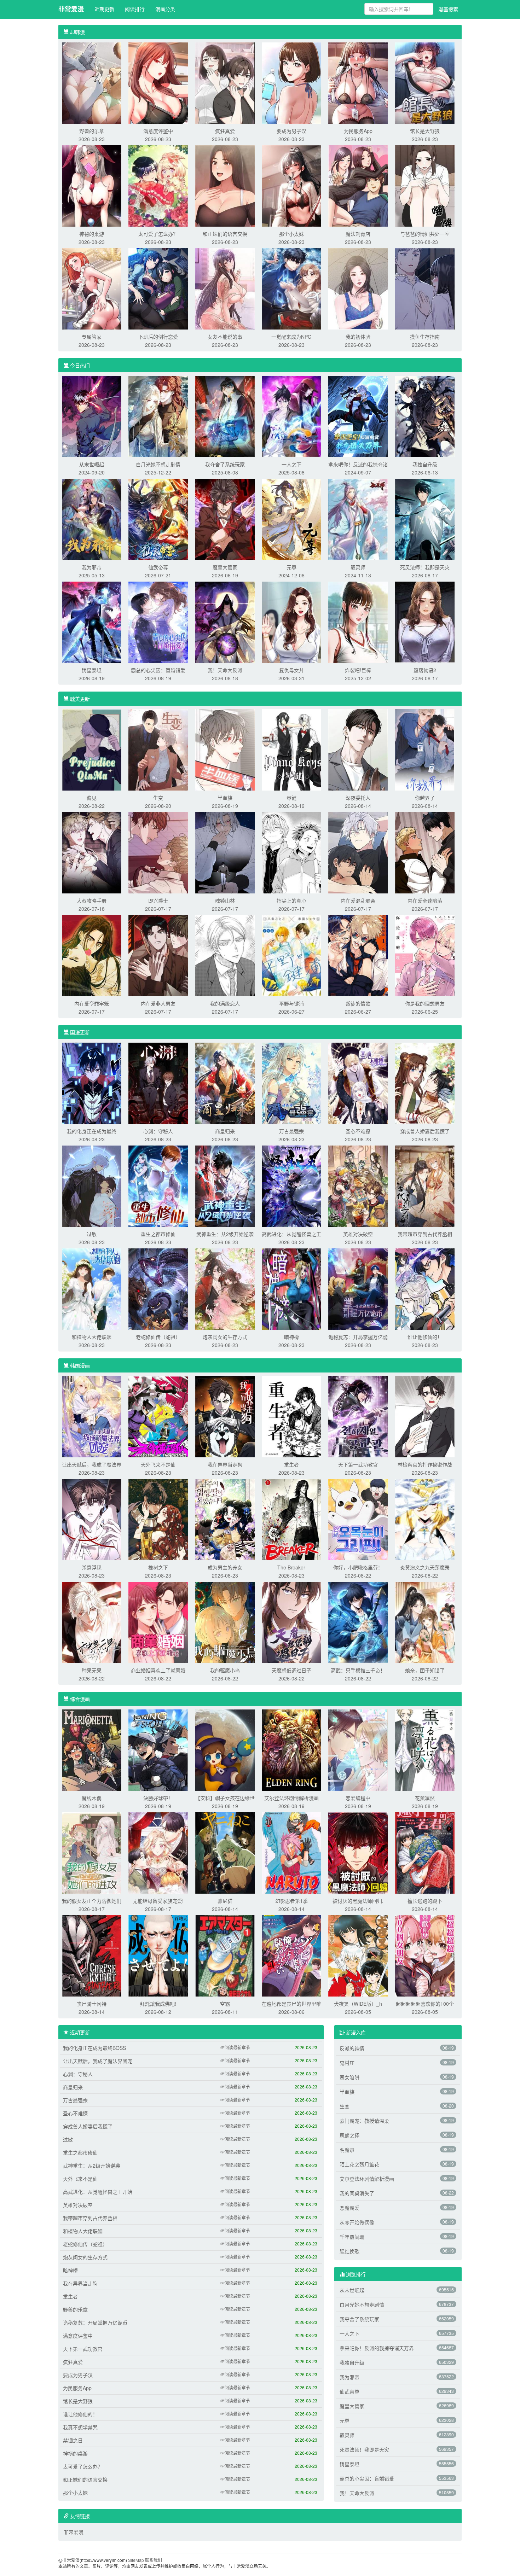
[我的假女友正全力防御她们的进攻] (92, 1852)
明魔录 (347, 2150)
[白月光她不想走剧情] (158, 416)
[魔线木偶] (92, 1749)
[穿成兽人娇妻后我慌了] (425, 1083)
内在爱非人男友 (158, 1003)
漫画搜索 (448, 9)
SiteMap (136, 2560)
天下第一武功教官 (358, 1464)
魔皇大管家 (225, 567)
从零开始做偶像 (357, 2222)
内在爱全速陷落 (425, 901)
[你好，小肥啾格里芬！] (358, 1519)
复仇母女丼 (291, 670)
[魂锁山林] (225, 852)
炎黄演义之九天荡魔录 (425, 1567)
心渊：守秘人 (158, 1131)
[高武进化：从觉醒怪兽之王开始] (291, 1185)
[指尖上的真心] (291, 852)
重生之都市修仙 (158, 1234)
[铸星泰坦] (92, 622)
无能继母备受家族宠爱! (158, 1901)
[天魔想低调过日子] (291, 1622)
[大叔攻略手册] (92, 852)
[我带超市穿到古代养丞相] (425, 1185)
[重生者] (291, 1416)
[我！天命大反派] (225, 622)
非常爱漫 (71, 9)
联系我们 (154, 2560)
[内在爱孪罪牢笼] (92, 955)
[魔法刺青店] (358, 185)
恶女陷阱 (349, 2077)
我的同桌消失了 (357, 2193)
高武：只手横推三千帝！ (358, 1670)
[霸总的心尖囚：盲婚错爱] (158, 622)
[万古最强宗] (291, 1083)
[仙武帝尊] (158, 519)
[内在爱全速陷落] (425, 852)
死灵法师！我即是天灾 (425, 567)
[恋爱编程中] (358, 1749)
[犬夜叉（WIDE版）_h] (358, 1955)
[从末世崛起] (92, 416)
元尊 (291, 567)
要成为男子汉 (291, 131)
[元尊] (291, 519)
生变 (158, 798)
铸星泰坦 (92, 670)
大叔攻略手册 (92, 901)
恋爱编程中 (358, 1798)
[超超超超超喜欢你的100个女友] (425, 1955)
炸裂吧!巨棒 (358, 670)
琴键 (291, 798)
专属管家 (92, 337)
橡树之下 (158, 1567)
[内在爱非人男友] (158, 955)
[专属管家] (92, 288)
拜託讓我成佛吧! (158, 2004)
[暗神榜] (291, 1288)
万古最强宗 (291, 1131)
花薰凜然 (425, 1798)
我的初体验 (358, 337)
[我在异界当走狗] (225, 1416)
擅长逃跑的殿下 (425, 1901)
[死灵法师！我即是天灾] (425, 519)
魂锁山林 (225, 901)
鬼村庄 (347, 2063)
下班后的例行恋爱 (158, 337)
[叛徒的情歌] (358, 955)
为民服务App (358, 131)
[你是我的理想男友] (425, 955)
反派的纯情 (352, 2048)
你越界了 (425, 798)
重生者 (291, 1464)
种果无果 (92, 1670)
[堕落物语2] (425, 622)
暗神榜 (291, 1337)
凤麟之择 (349, 2135)
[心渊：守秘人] (158, 1083)
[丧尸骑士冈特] (92, 1955)
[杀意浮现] (92, 1519)
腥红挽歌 (349, 2251)
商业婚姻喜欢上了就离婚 (158, 1670)
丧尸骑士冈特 (92, 2004)
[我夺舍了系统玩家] (225, 416)
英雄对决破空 (358, 1234)
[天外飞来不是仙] (158, 1416)
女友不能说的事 (225, 337)
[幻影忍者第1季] (291, 1852)
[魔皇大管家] (225, 519)
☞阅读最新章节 (235, 2047)
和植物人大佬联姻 (92, 1337)
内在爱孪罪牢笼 (92, 1003)
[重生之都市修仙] (158, 1185)
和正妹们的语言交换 (225, 234)
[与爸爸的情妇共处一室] (425, 185)
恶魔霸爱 (349, 2208)
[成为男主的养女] (225, 1519)
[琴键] (291, 749)
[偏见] (92, 749)
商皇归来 (225, 1131)
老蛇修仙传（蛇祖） (158, 1337)
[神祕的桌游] (92, 185)
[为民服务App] (358, 82)
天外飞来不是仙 (158, 1464)
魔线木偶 (92, 1798)
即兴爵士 (158, 901)
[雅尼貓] (225, 1852)
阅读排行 (135, 9)
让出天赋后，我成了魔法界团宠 (98, 2061)
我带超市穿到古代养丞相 (425, 1234)
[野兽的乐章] (92, 82)
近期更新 (104, 9)
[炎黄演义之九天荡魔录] (425, 1519)
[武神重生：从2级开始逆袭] (225, 1185)
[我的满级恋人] (225, 955)
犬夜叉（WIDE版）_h (358, 2004)
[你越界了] (425, 749)
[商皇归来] (225, 1083)
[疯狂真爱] (225, 82)
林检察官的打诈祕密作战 (425, 1464)
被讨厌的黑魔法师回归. (358, 1901)
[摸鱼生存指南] (425, 288)
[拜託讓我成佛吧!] (158, 1955)
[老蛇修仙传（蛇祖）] (158, 1288)
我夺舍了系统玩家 (225, 464)
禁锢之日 (73, 2440)
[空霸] (225, 1955)
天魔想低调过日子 (291, 1670)
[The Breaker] (291, 1519)
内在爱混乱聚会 (358, 901)
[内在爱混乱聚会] (358, 852)
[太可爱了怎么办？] (158, 185)
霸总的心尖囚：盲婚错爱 (158, 670)
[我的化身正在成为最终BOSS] (92, 1083)
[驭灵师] (358, 519)
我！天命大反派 (225, 670)
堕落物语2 (425, 670)
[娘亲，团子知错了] (425, 1622)
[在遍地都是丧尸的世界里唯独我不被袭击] (291, 1955)
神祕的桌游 (92, 234)
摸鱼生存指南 (425, 337)
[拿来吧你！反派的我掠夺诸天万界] (358, 416)
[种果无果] (92, 1622)
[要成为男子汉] (291, 82)
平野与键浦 (291, 1003)
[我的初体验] (358, 288)
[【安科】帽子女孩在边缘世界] (225, 1749)
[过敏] (92, 1185)
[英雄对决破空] (358, 1185)
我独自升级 (425, 464)
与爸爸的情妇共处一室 (425, 234)
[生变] (158, 749)
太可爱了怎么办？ (158, 234)
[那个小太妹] (291, 185)
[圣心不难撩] (358, 1083)
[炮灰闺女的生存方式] (225, 1288)
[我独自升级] (425, 416)
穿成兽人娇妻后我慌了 (425, 1131)
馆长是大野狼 (425, 131)
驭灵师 (358, 567)
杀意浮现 (92, 1567)
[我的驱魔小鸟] (225, 1622)
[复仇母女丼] (291, 622)
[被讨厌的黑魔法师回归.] (358, 1852)
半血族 (225, 798)
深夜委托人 (358, 798)
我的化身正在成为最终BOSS (94, 2048)
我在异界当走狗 (225, 1464)
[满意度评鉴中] (158, 82)
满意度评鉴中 (158, 131)
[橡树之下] (158, 1519)
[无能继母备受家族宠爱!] (158, 1852)
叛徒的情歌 (358, 1003)
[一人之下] (291, 416)
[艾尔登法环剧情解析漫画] (291, 1749)
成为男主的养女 (225, 1567)
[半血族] (225, 749)
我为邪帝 (92, 567)
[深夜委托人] (358, 749)
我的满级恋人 (225, 1003)
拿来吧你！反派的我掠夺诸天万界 (377, 2348)
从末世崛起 (92, 464)
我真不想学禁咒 (80, 2427)
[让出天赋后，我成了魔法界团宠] (92, 1416)
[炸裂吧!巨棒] (358, 622)
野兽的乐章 (92, 131)
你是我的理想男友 (425, 1003)
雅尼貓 (225, 1901)
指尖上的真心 (291, 901)
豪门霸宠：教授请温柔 (364, 2121)
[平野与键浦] (291, 955)
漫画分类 (165, 9)
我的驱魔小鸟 (225, 1670)
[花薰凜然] (425, 1749)
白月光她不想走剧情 (158, 464)
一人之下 (291, 464)
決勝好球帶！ (158, 1798)
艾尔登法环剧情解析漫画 (291, 1798)
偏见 (92, 798)
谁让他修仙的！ (425, 1337)
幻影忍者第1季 (291, 1901)
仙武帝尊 (158, 567)
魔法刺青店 (358, 234)
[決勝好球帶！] (158, 1749)
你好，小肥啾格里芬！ (358, 1567)
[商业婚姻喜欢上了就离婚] (158, 1622)
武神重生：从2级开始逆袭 (225, 1234)
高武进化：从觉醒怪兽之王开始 (98, 2192)
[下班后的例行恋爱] (158, 288)
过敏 (92, 1234)
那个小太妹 (291, 234)
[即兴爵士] (158, 852)
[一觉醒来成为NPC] (291, 288)
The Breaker (291, 1567)
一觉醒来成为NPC (291, 337)
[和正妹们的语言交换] (225, 185)
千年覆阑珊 (352, 2237)
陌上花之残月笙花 (359, 2164)
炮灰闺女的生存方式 (225, 1337)
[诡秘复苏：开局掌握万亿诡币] (358, 1288)
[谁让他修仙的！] (425, 1288)
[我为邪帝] (92, 519)
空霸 (225, 2004)
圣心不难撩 (358, 1131)
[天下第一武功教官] (358, 1416)
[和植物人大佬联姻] (92, 1288)
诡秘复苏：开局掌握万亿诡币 (95, 2323)
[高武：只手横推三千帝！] (358, 1622)
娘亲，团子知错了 (425, 1670)
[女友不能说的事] (225, 288)
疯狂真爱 (225, 131)
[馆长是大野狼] (425, 82)
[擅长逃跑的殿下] (425, 1852)
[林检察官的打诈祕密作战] (425, 1416)
